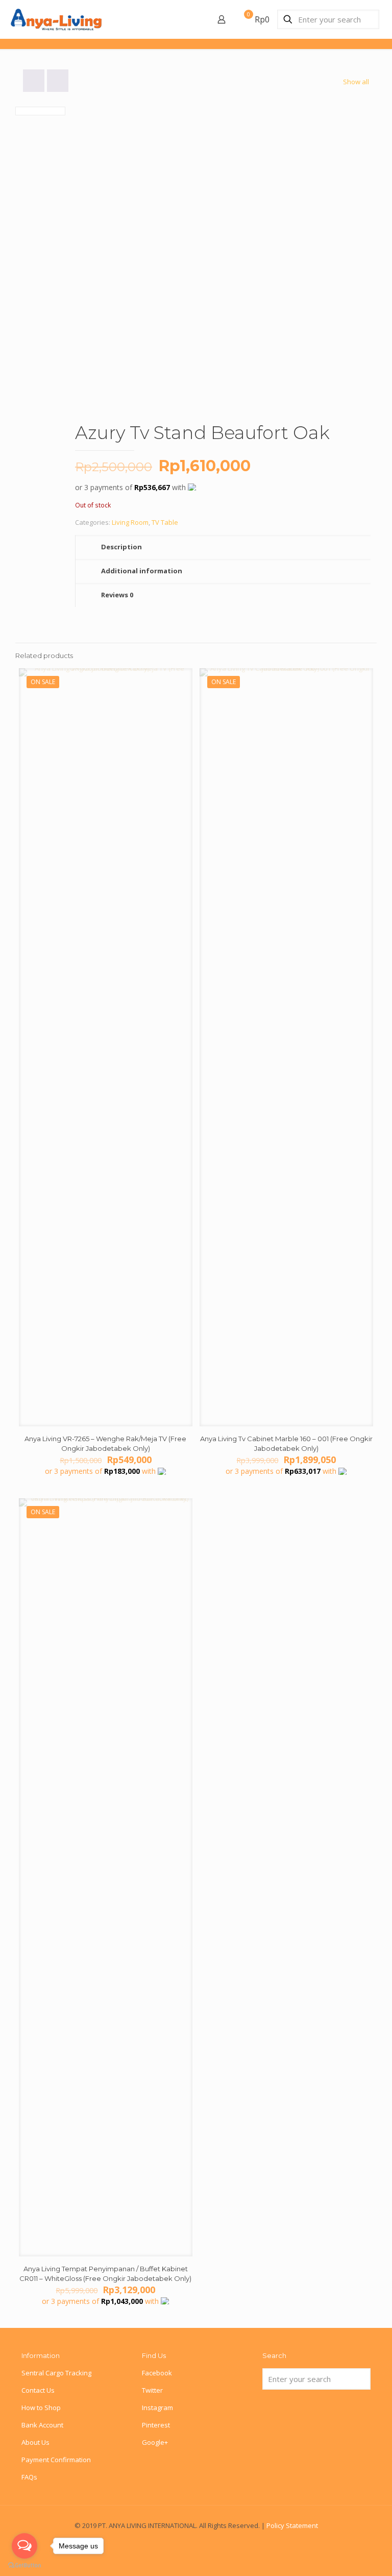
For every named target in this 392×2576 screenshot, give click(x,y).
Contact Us (38, 2390)
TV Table (165, 522)
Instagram (157, 2408)
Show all (356, 82)
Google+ (155, 2442)
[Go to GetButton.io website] (24, 2566)
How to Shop (41, 2408)
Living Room (130, 522)
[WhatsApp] (182, 2540)
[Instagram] (210, 2540)
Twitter (152, 2390)
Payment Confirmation (56, 2460)
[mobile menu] (186, 19)
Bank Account (42, 2425)
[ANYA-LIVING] (56, 19)
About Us (35, 2442)
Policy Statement (292, 2525)
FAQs (29, 2477)
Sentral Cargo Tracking (56, 2373)
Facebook (157, 2373)
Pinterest (156, 2425)
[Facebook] (196, 2540)
